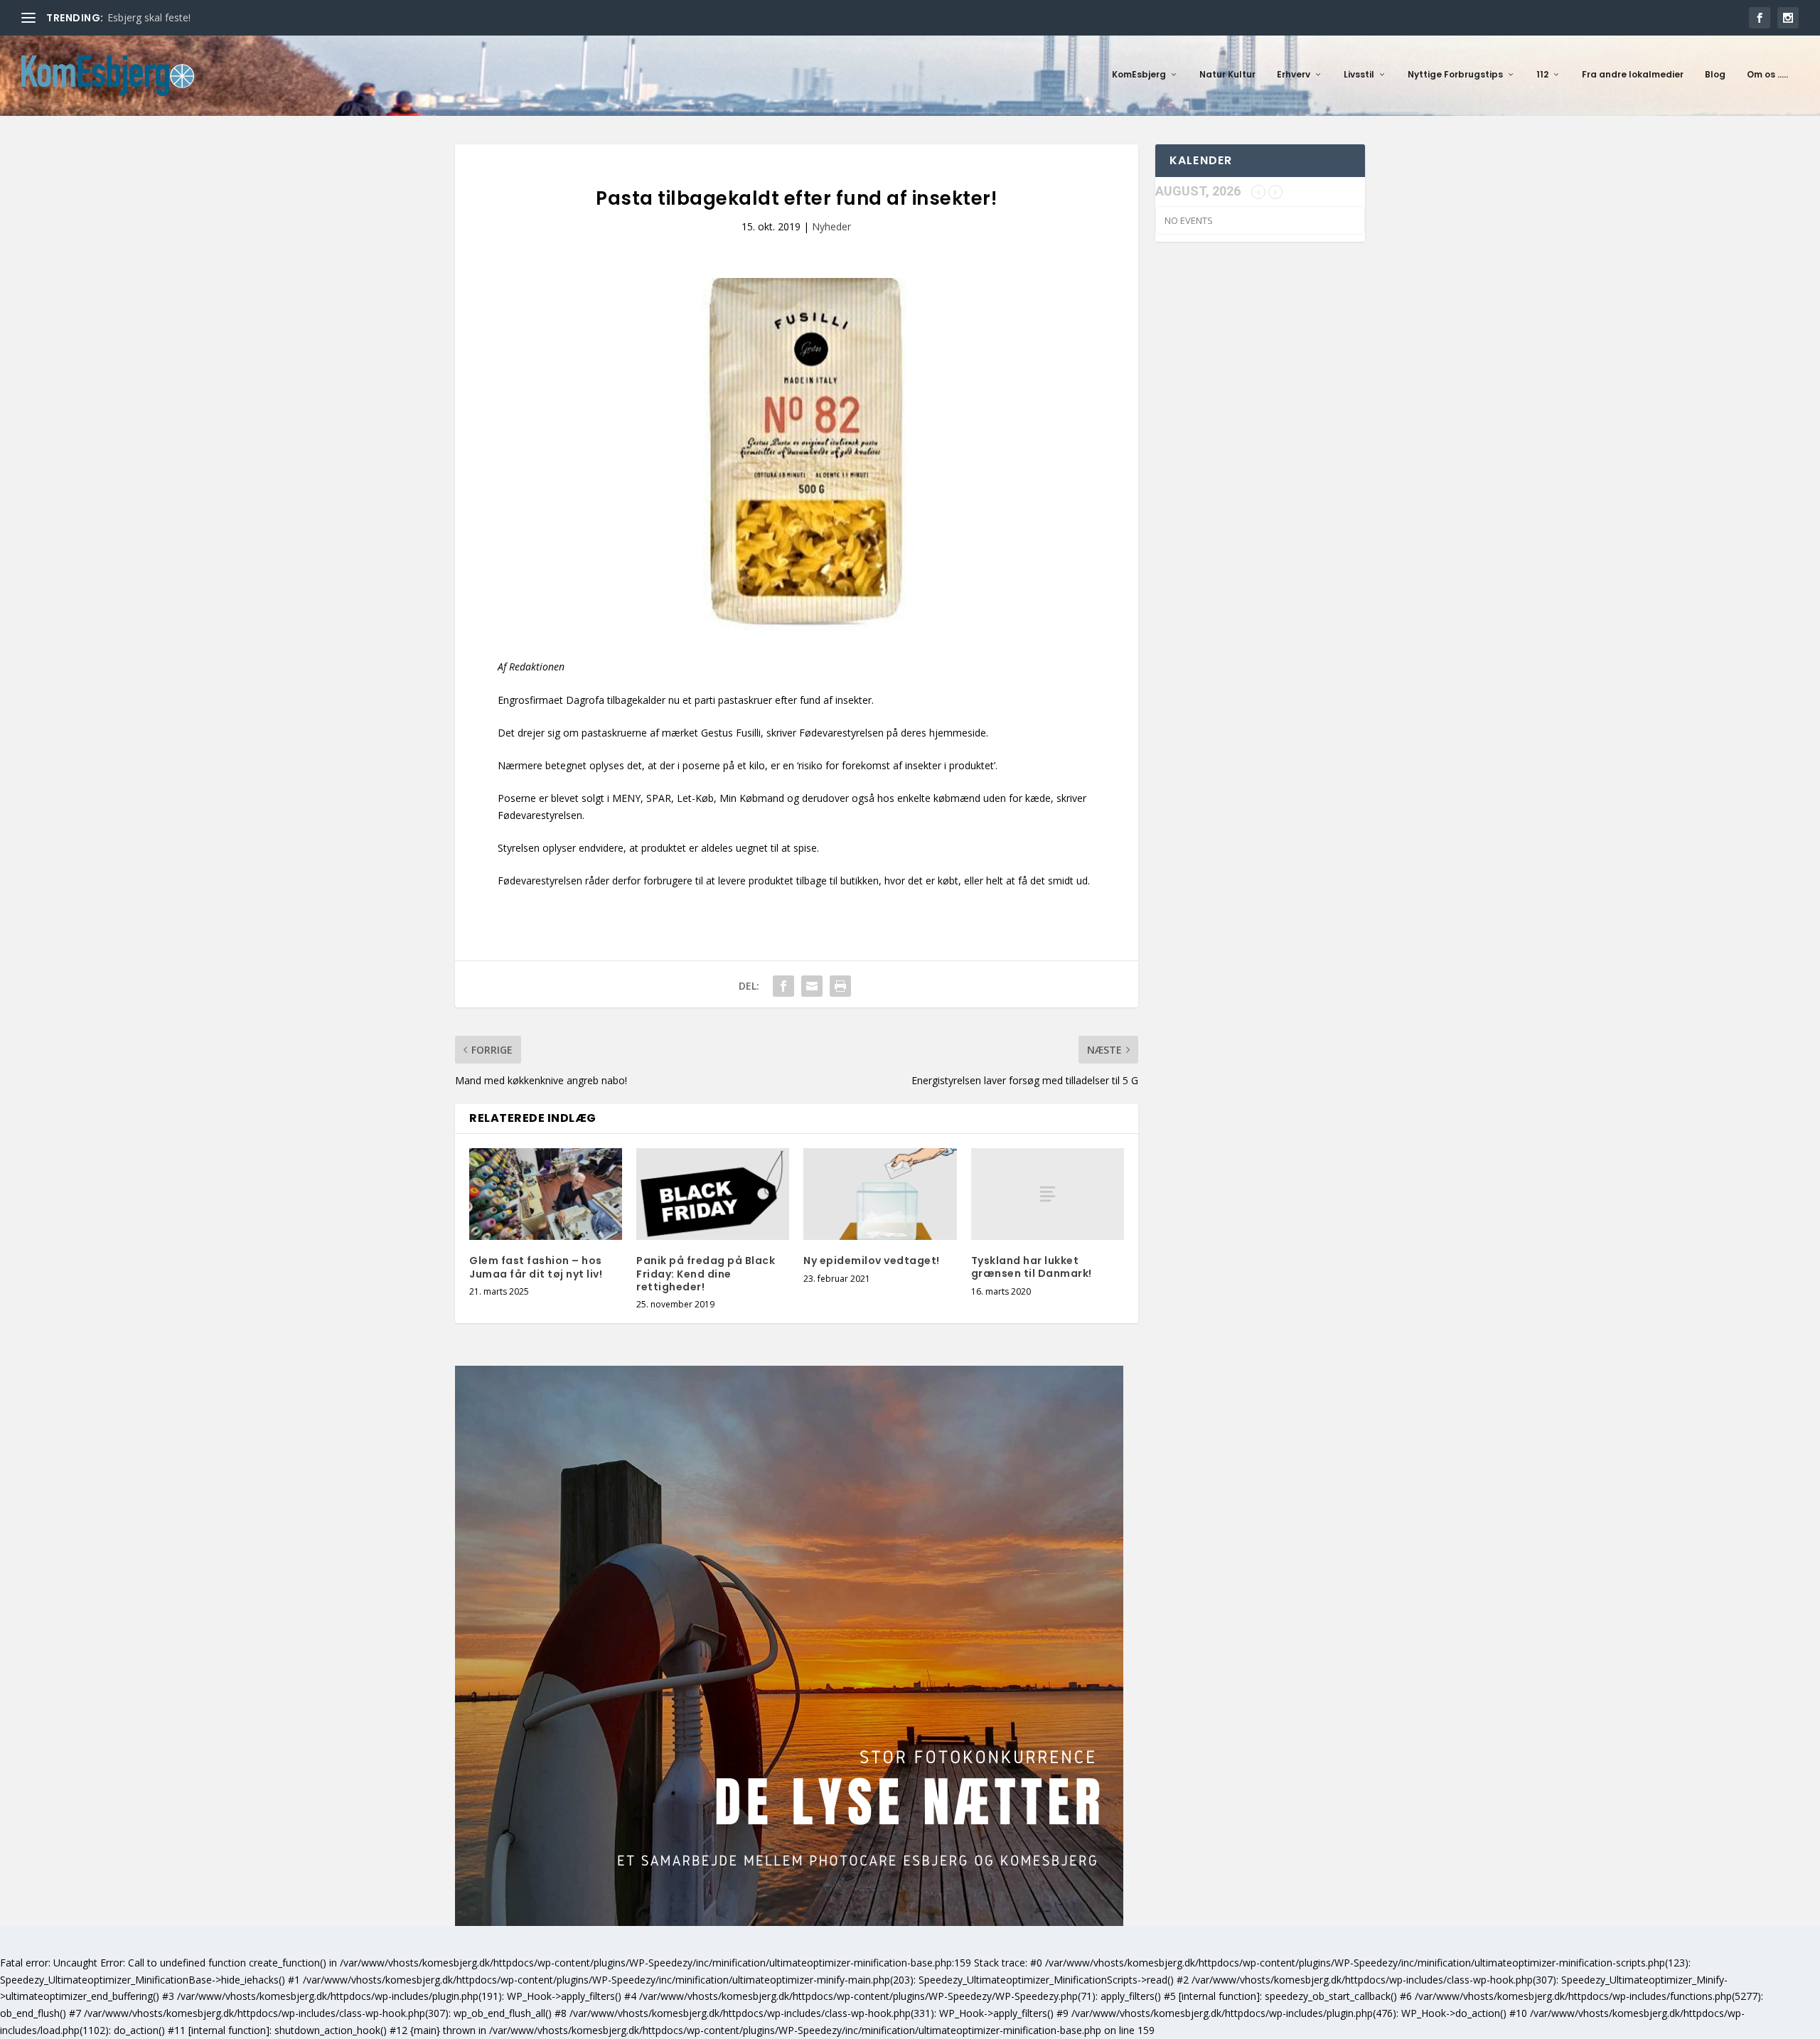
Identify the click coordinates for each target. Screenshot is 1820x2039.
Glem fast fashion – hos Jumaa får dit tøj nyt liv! (536, 1267)
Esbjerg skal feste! (149, 17)
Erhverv (1294, 75)
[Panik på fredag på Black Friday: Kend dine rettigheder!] (713, 1194)
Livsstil (1359, 75)
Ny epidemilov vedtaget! (872, 1261)
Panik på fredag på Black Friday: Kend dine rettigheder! (706, 1273)
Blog (1715, 75)
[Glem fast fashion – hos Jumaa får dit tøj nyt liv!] (546, 1194)
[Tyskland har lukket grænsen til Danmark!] (1048, 1194)
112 (1542, 75)
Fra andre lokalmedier (1633, 75)
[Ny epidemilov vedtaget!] (880, 1194)
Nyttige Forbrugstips (1455, 75)
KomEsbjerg (1139, 75)
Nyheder (831, 226)
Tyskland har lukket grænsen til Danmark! (1032, 1267)
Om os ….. (1767, 75)
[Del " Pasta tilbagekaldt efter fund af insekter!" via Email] (812, 986)
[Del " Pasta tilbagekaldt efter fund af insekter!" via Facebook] (783, 986)
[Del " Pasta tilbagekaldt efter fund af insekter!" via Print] (840, 986)
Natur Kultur (1227, 75)
